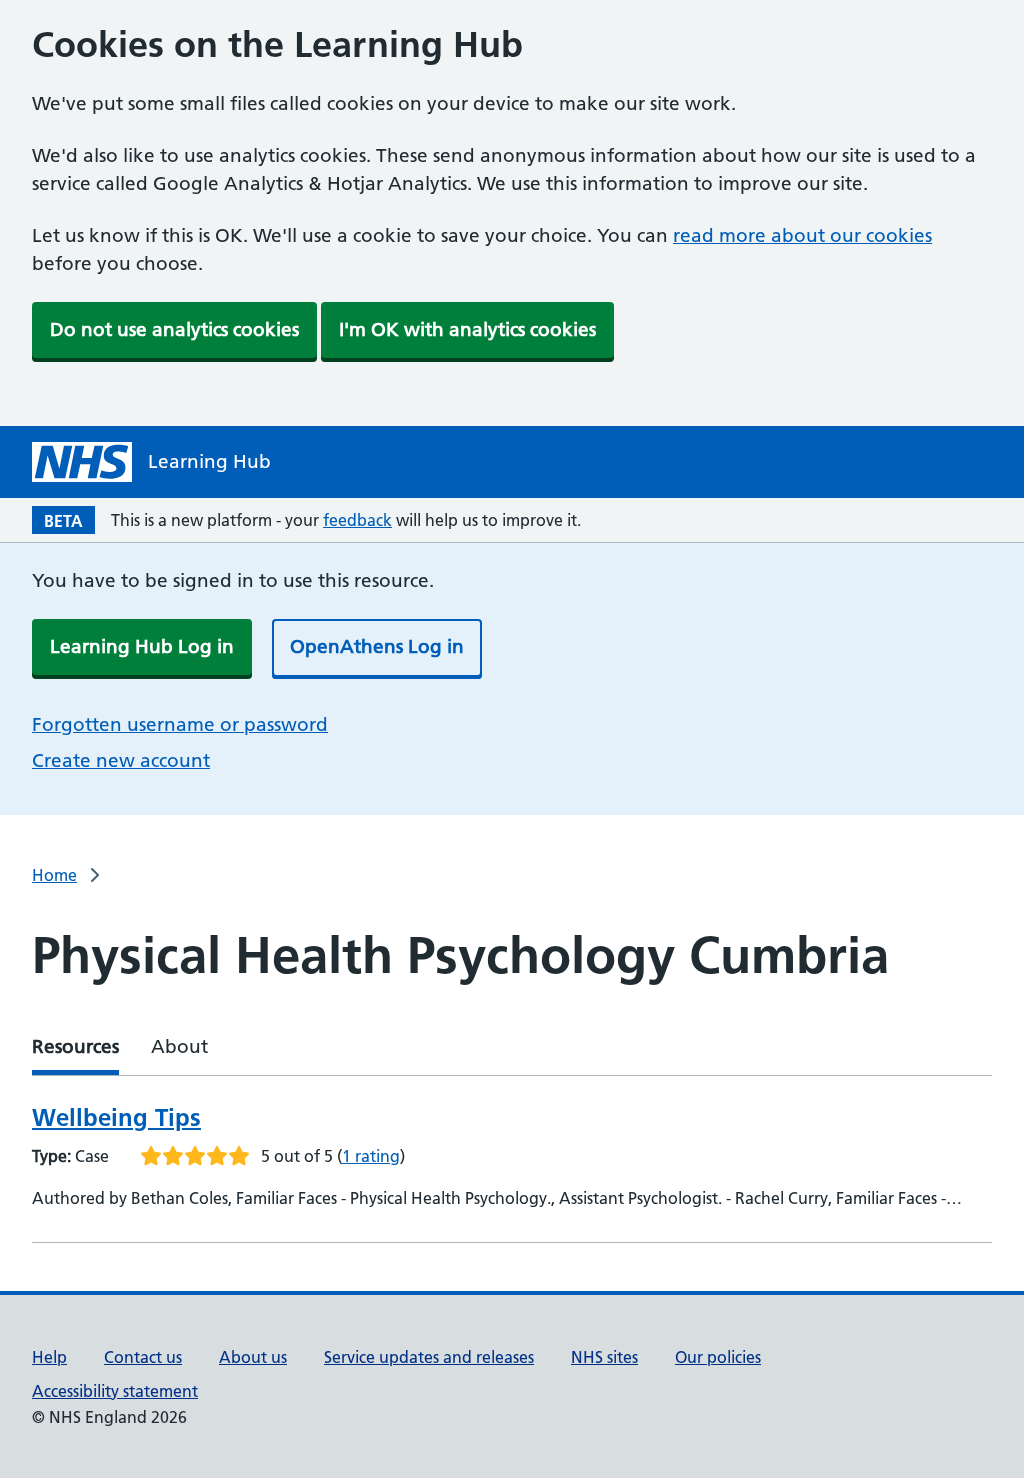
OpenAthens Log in (377, 646)
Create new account (121, 760)
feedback (357, 520)
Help (49, 1357)
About (179, 1046)
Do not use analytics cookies (174, 329)
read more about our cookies (802, 235)
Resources (75, 1046)
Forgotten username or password (180, 724)
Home (54, 875)
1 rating (371, 1156)
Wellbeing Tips (116, 1117)
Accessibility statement (115, 1391)
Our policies (718, 1357)
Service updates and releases (429, 1357)
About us (253, 1357)
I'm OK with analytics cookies (467, 329)
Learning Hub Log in (142, 646)
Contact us (143, 1357)
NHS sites (604, 1357)
